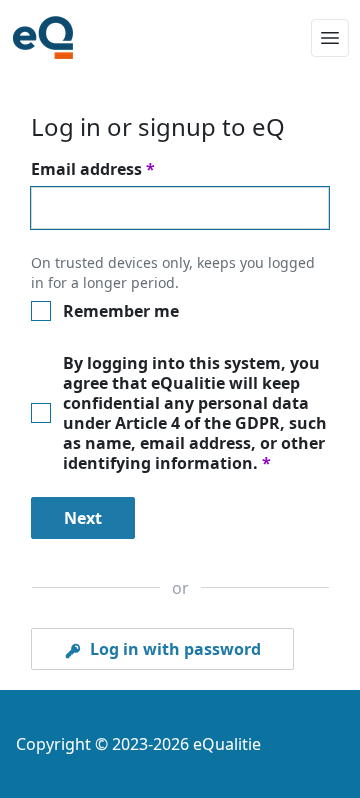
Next (83, 518)
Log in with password (173, 649)
